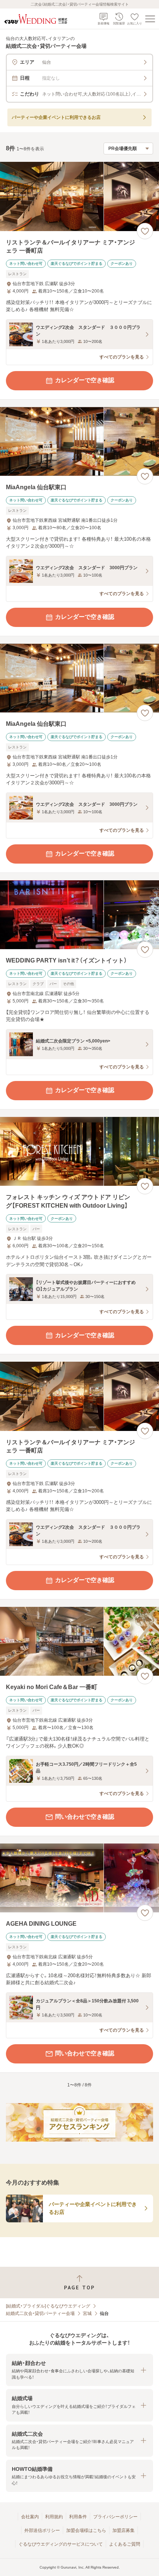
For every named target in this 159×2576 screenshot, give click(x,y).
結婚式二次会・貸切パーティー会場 (40, 2313)
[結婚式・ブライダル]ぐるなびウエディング (48, 2306)
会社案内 (30, 2517)
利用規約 (54, 2517)
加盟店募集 (124, 2530)
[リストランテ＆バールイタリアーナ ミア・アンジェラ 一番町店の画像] (79, 196)
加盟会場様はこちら (86, 2530)
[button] (79, 2370)
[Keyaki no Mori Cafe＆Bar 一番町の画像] (79, 1641)
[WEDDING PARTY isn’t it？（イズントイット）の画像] (79, 915)
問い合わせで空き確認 (85, 1817)
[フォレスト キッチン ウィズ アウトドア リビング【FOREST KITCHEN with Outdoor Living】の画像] (79, 1152)
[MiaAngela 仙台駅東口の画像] (79, 442)
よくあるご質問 (125, 2544)
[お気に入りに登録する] (145, 231)
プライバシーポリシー (115, 2517)
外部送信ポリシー (42, 2530)
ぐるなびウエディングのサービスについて (61, 2544)
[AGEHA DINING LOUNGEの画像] (79, 1878)
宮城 (87, 2313)
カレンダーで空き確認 (85, 380)
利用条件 (78, 2517)
